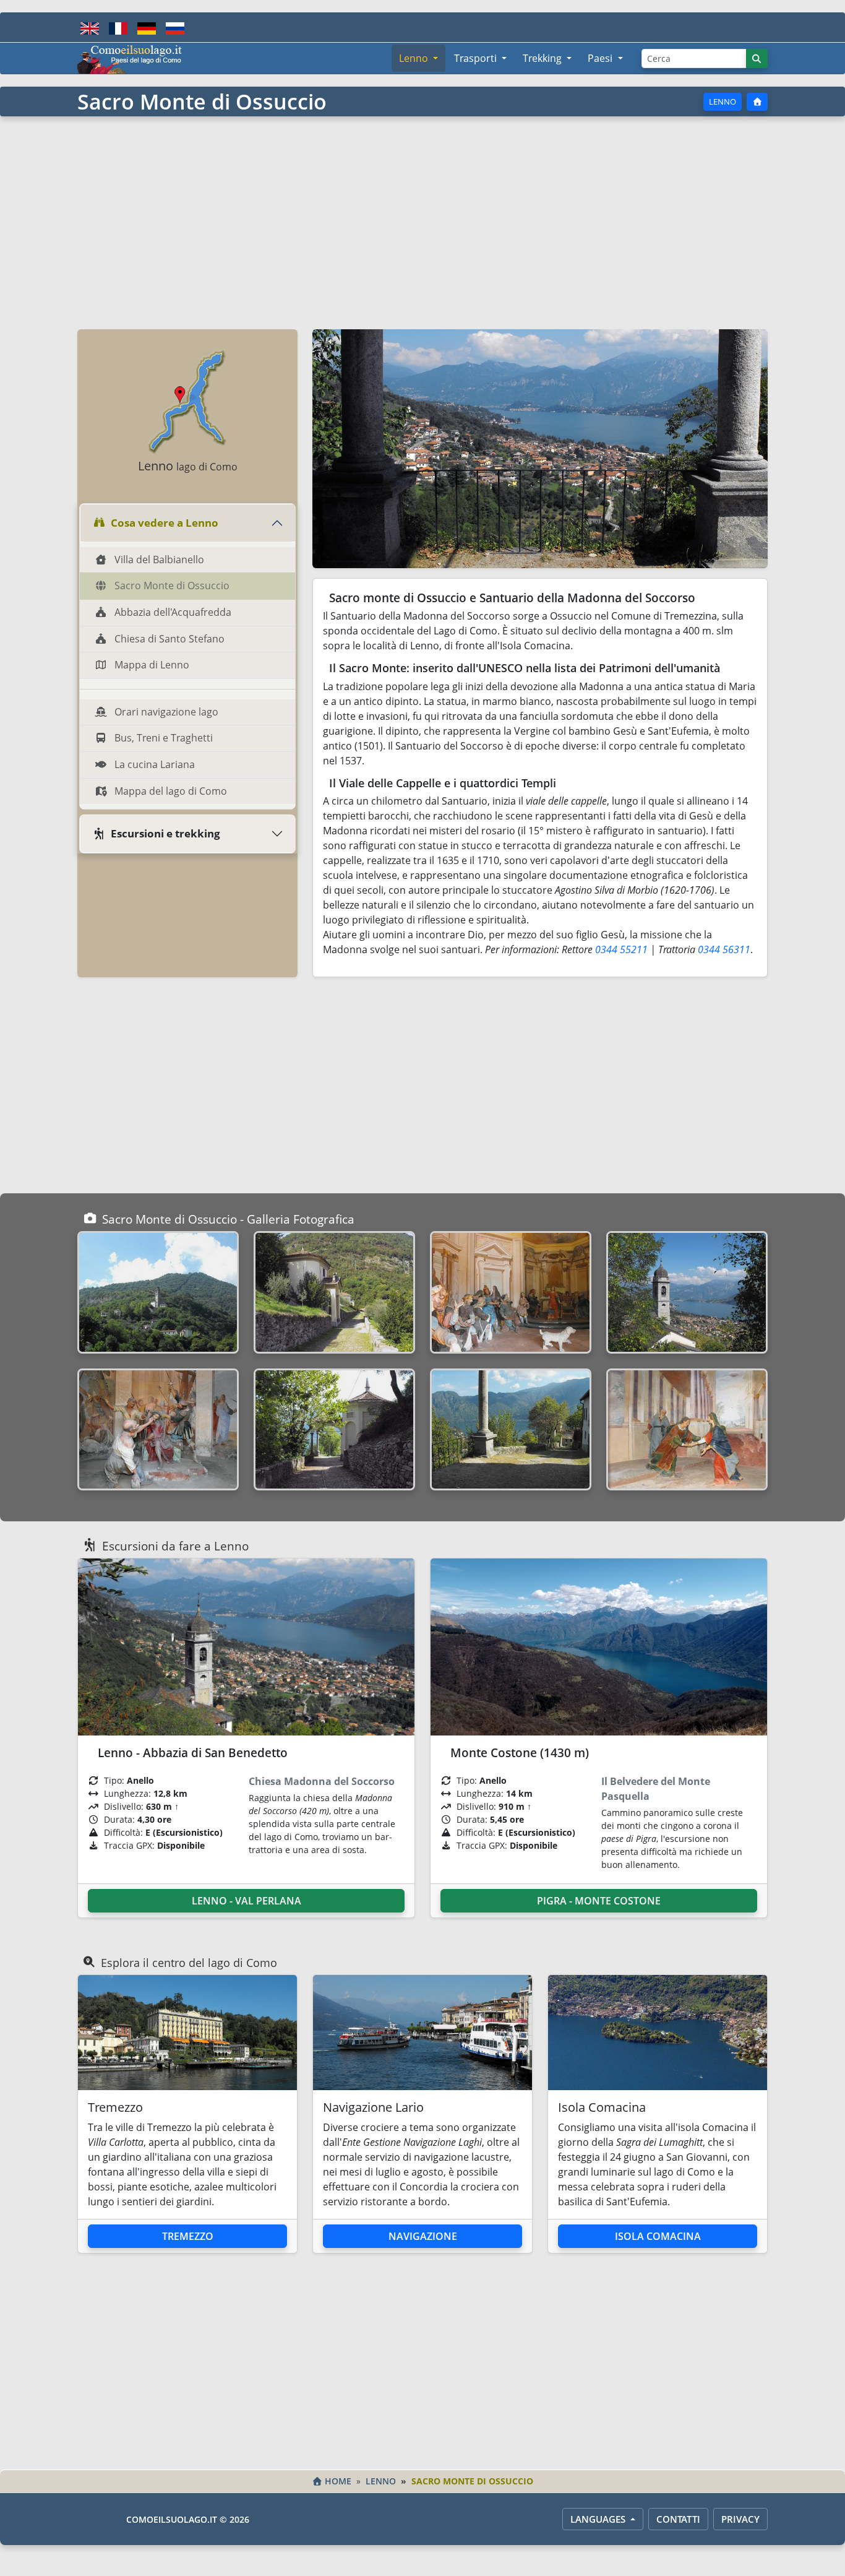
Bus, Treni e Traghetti (162, 738)
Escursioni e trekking (165, 833)
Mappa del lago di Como (169, 791)
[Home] (757, 102)
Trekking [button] (543, 58)
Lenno (723, 102)
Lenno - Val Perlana (247, 1901)
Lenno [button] (415, 58)
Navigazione (423, 2236)
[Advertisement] (422, 222)
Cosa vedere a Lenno (165, 523)
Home (338, 2481)
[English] (90, 27)
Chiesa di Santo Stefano (168, 639)
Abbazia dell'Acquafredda (172, 612)
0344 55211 (621, 949)
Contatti (678, 2519)
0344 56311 (724, 949)
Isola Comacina (658, 2236)
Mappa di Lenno (151, 665)
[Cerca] (757, 58)
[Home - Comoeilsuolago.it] (130, 58)
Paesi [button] (601, 58)
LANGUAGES (599, 2519)
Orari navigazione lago (165, 712)
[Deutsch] (147, 27)
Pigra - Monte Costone (599, 1901)
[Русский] (175, 27)
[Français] (118, 27)
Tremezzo (188, 2236)
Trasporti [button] (477, 58)
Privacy (740, 2519)
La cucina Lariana (153, 764)
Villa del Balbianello (158, 560)
